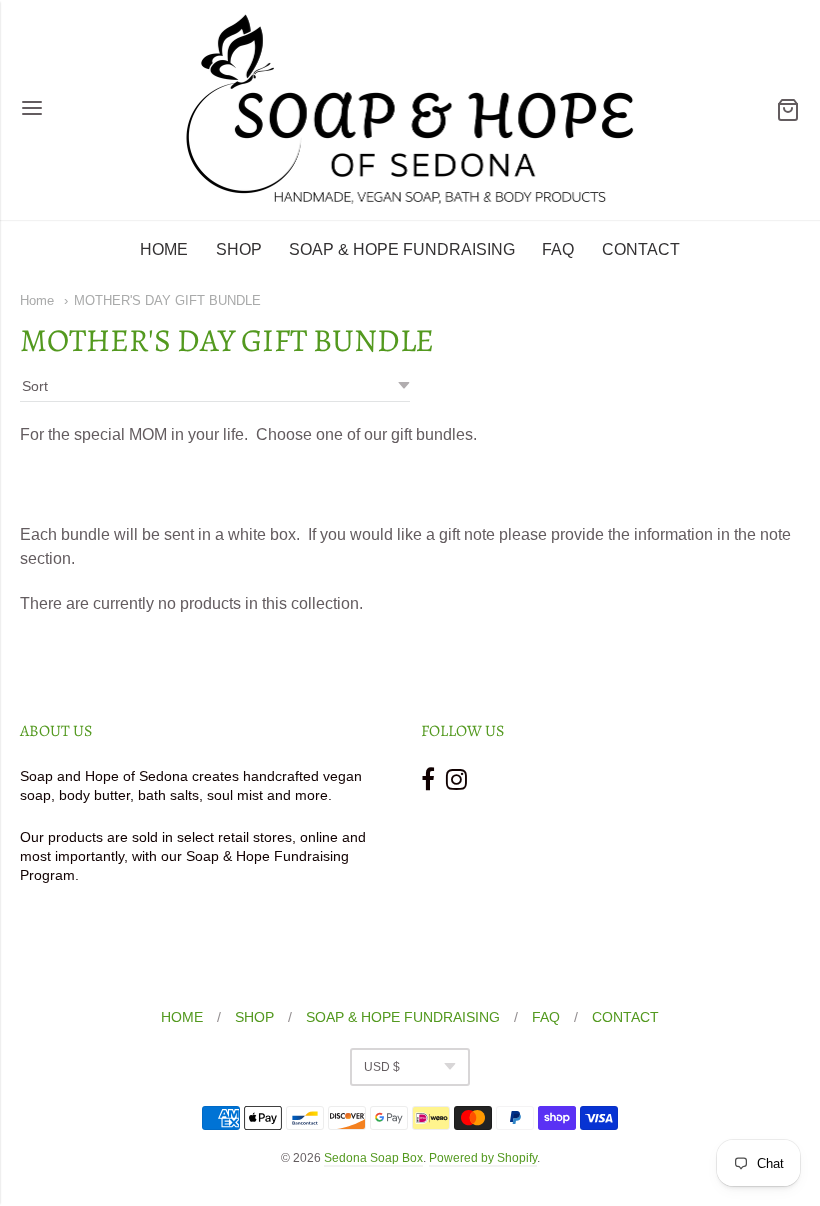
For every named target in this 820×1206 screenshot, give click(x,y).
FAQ (558, 249)
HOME (164, 249)
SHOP (239, 249)
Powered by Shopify (483, 1158)
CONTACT (641, 249)
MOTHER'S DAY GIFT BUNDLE (167, 300)
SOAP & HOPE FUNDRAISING (402, 249)
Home (37, 300)
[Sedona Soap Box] (410, 110)
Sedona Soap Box (373, 1158)
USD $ (382, 1067)
